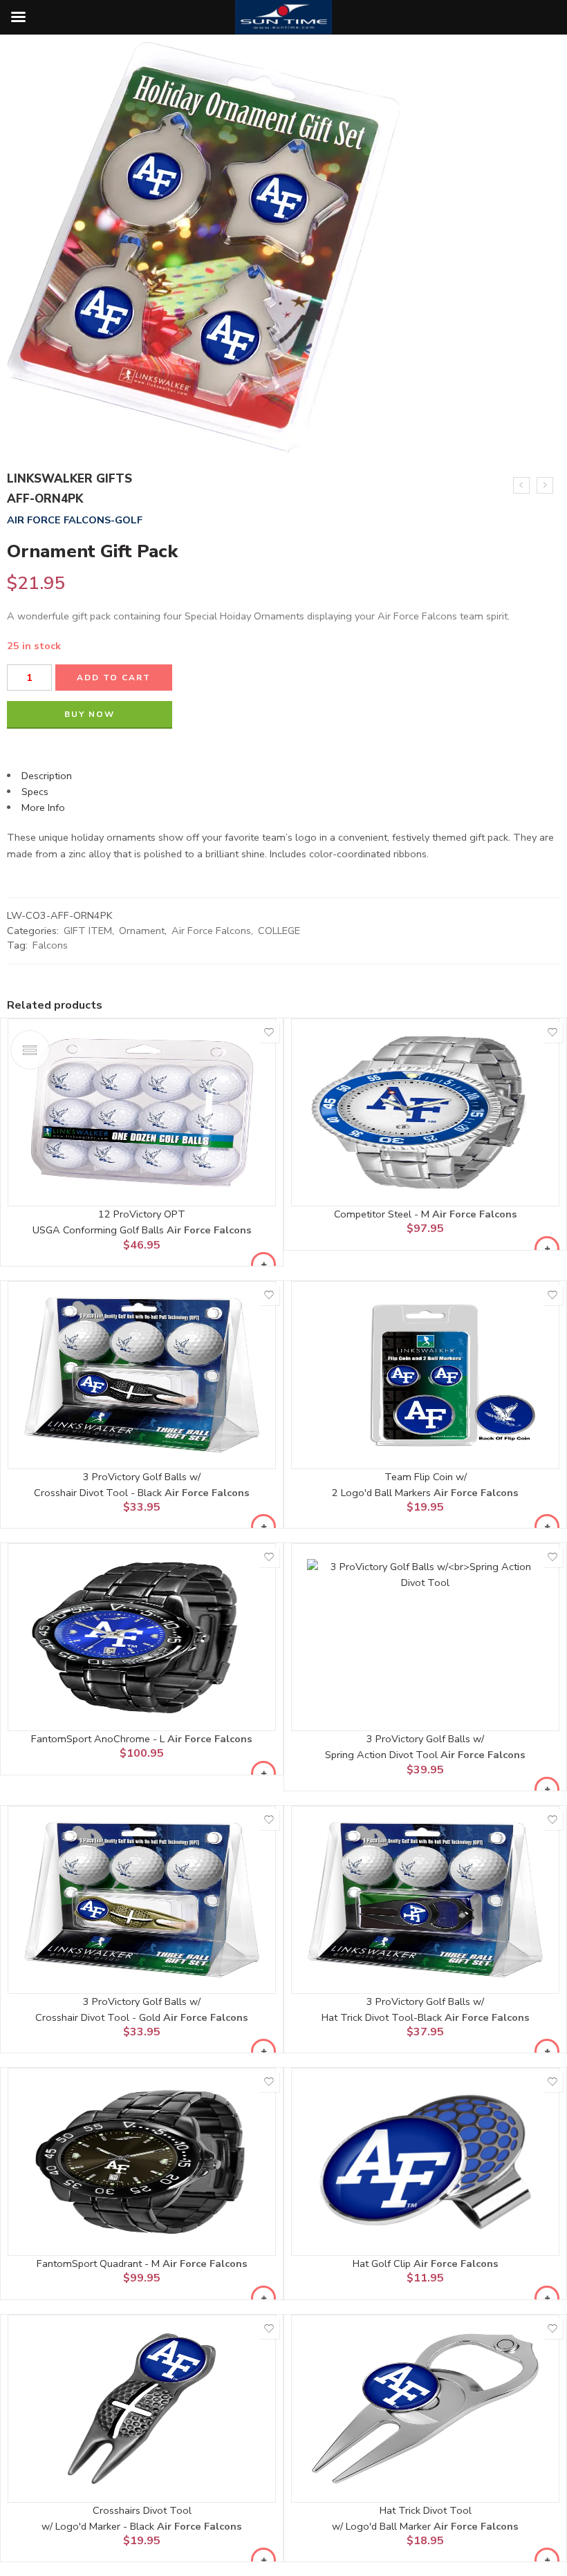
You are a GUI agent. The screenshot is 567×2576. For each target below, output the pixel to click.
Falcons (50, 945)
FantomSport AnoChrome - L (99, 1739)
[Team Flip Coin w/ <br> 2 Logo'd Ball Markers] (425, 1375)
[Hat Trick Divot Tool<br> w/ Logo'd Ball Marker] (425, 2409)
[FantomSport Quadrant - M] (142, 2162)
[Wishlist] (269, 1032)
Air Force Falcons (211, 931)
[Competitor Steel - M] (425, 1112)
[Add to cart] (263, 1264)
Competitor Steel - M (383, 1214)
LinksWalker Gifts (69, 479)
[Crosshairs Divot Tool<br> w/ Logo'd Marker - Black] (142, 2409)
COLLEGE (279, 931)
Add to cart (114, 678)
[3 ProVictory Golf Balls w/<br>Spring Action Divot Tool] (425, 1637)
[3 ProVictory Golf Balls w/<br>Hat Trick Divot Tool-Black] (425, 1900)
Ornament (142, 931)
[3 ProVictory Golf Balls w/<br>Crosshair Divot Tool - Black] (142, 1375)
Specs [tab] (35, 792)
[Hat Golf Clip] (425, 2162)
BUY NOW (90, 714)
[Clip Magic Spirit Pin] (545, 485)
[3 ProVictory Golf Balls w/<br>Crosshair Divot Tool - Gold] (142, 1900)
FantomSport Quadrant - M (100, 2264)
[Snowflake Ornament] (521, 485)
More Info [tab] (43, 808)
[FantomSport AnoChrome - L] (142, 1637)
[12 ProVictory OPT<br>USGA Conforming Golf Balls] (142, 1112)
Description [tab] (47, 776)
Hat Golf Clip (383, 2264)
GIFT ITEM (88, 931)
